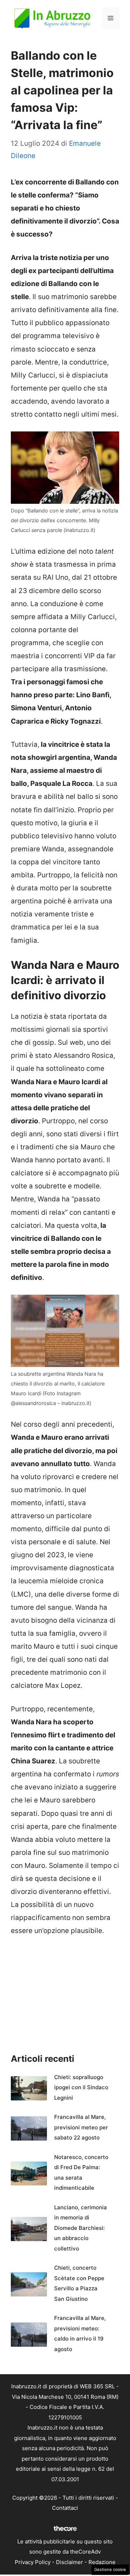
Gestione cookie (110, 2569)
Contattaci (65, 2508)
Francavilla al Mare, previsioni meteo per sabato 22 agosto (81, 2127)
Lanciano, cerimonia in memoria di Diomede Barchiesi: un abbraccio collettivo (81, 2228)
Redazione (102, 2562)
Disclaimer (70, 2562)
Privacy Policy (33, 2562)
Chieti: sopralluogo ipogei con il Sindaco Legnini (81, 2087)
